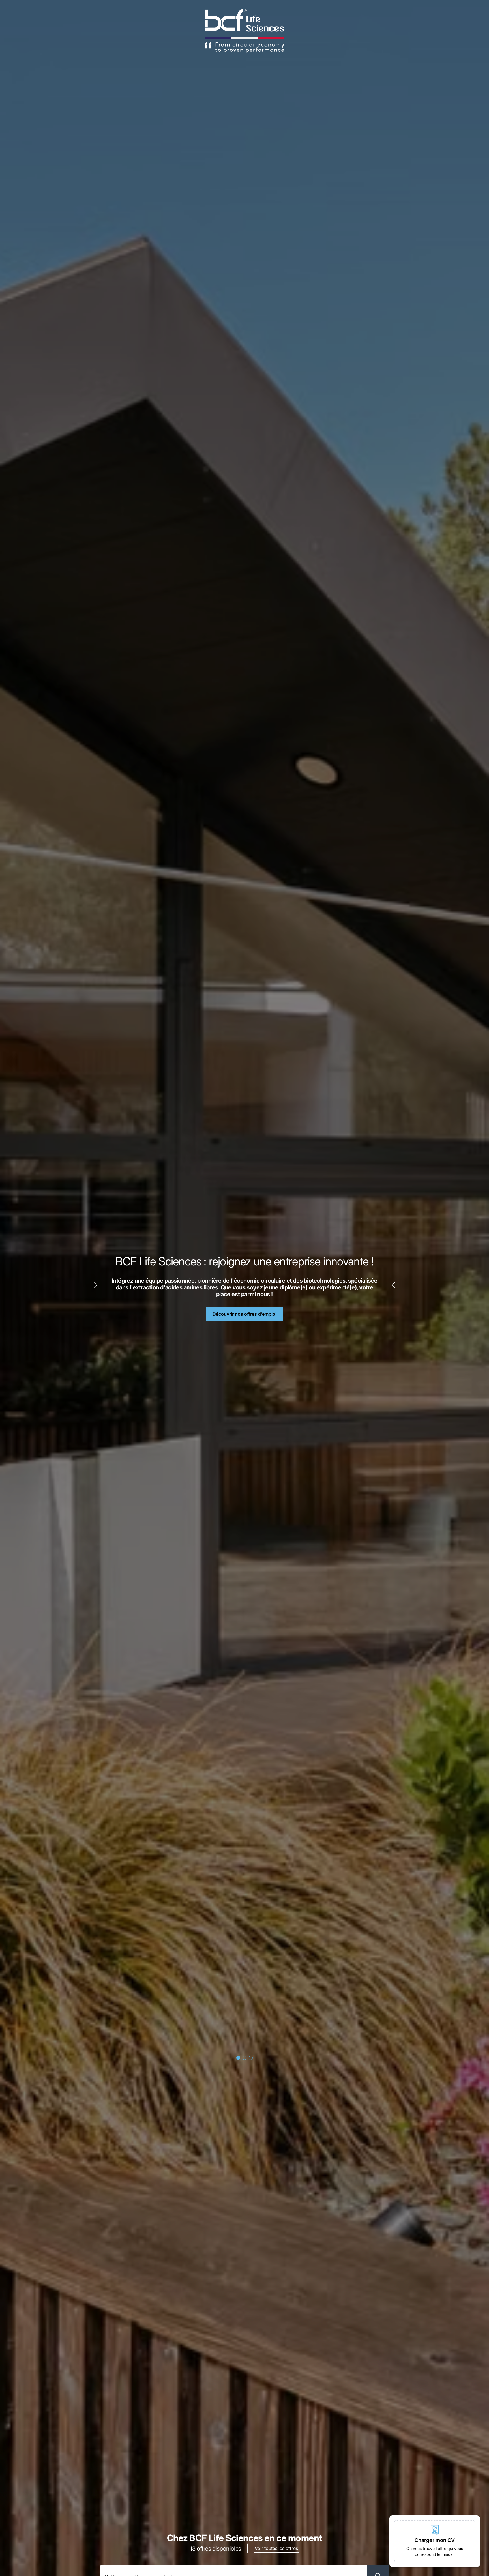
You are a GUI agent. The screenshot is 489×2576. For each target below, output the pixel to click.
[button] (435, 2541)
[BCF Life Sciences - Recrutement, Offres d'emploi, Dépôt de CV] (244, 31)
